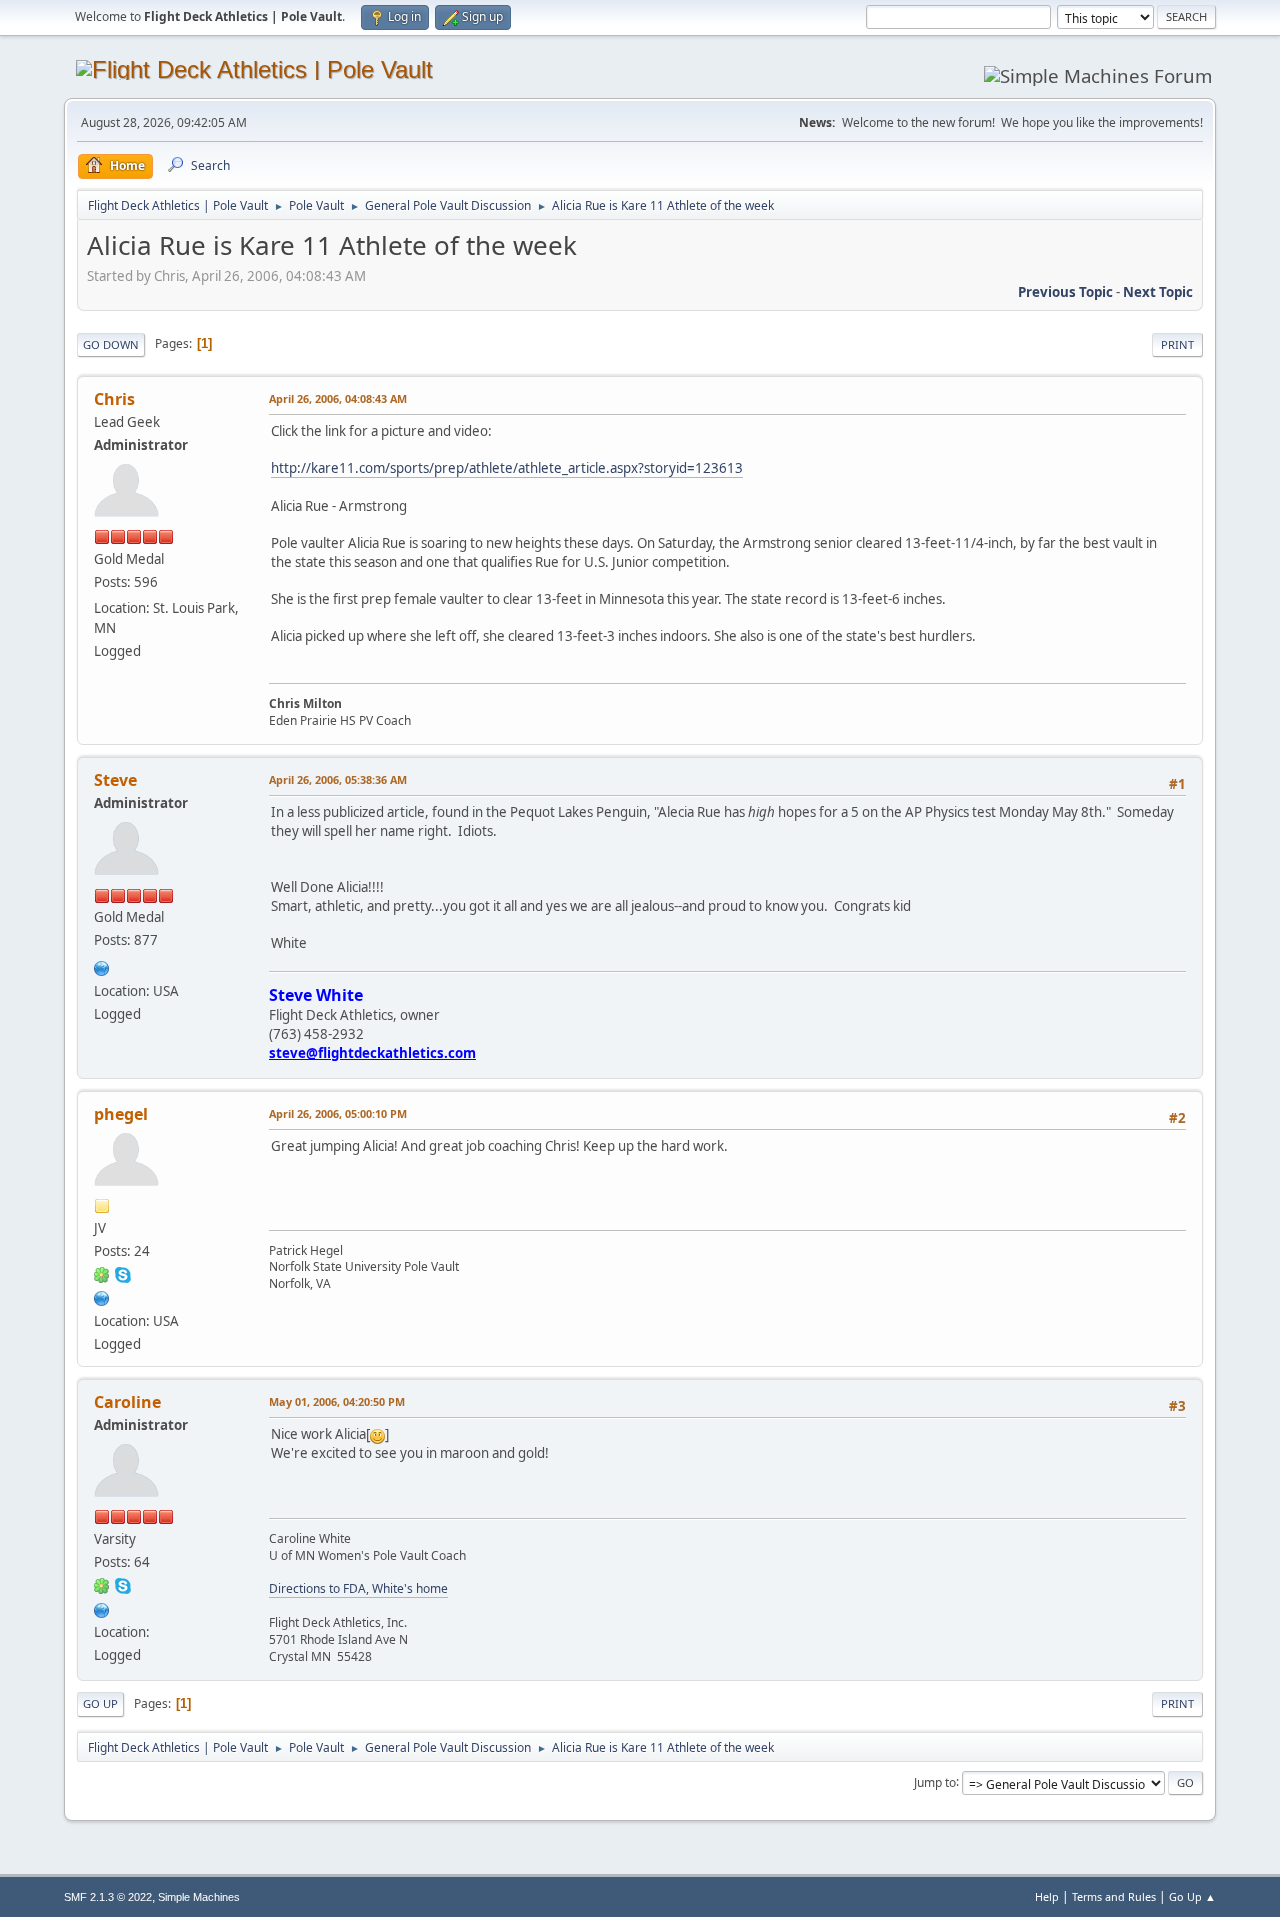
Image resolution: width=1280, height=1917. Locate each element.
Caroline (127, 1402)
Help (1047, 1896)
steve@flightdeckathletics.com (372, 1053)
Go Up (100, 1703)
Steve (115, 780)
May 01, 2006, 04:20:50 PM (337, 1401)
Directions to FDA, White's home (358, 1588)
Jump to (935, 1781)
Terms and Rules (1114, 1896)
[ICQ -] (102, 1274)
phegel (121, 1114)
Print (1177, 344)
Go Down (111, 344)
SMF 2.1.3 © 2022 (108, 1897)
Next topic (1158, 292)
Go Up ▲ (1192, 1896)
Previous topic (1065, 292)
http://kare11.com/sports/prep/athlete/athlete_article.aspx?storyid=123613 (507, 468)
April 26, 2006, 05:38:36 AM (338, 779)
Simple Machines (199, 1897)
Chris (114, 399)
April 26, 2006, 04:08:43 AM (338, 398)
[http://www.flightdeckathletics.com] (102, 966)
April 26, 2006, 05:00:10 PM (338, 1113)
